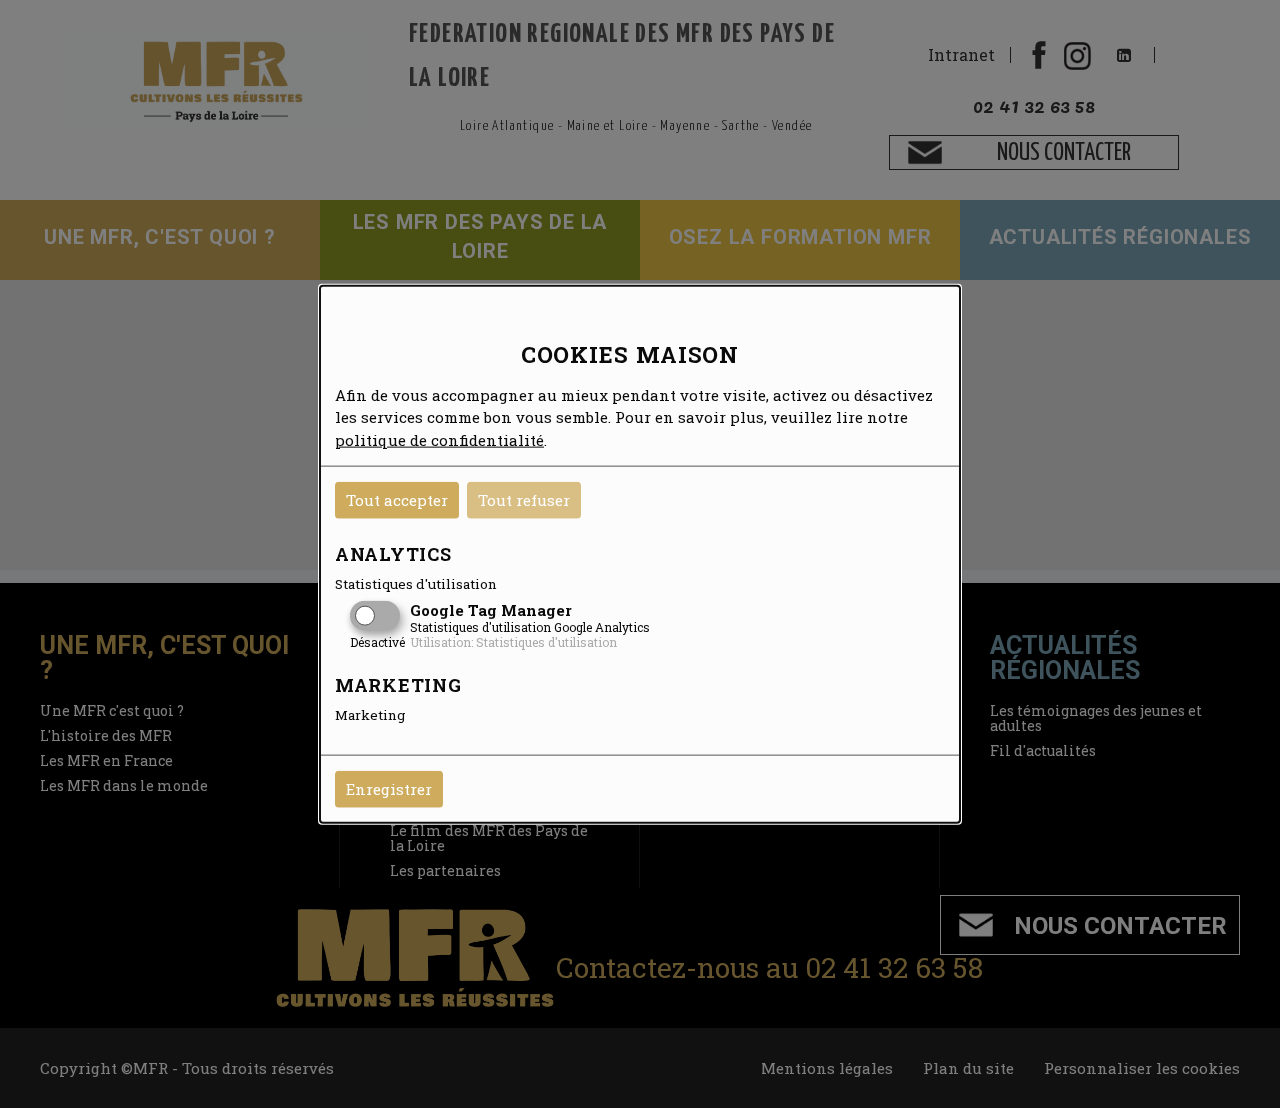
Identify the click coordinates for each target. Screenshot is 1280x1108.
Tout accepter (397, 500)
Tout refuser (524, 500)
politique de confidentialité (439, 439)
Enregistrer (389, 789)
